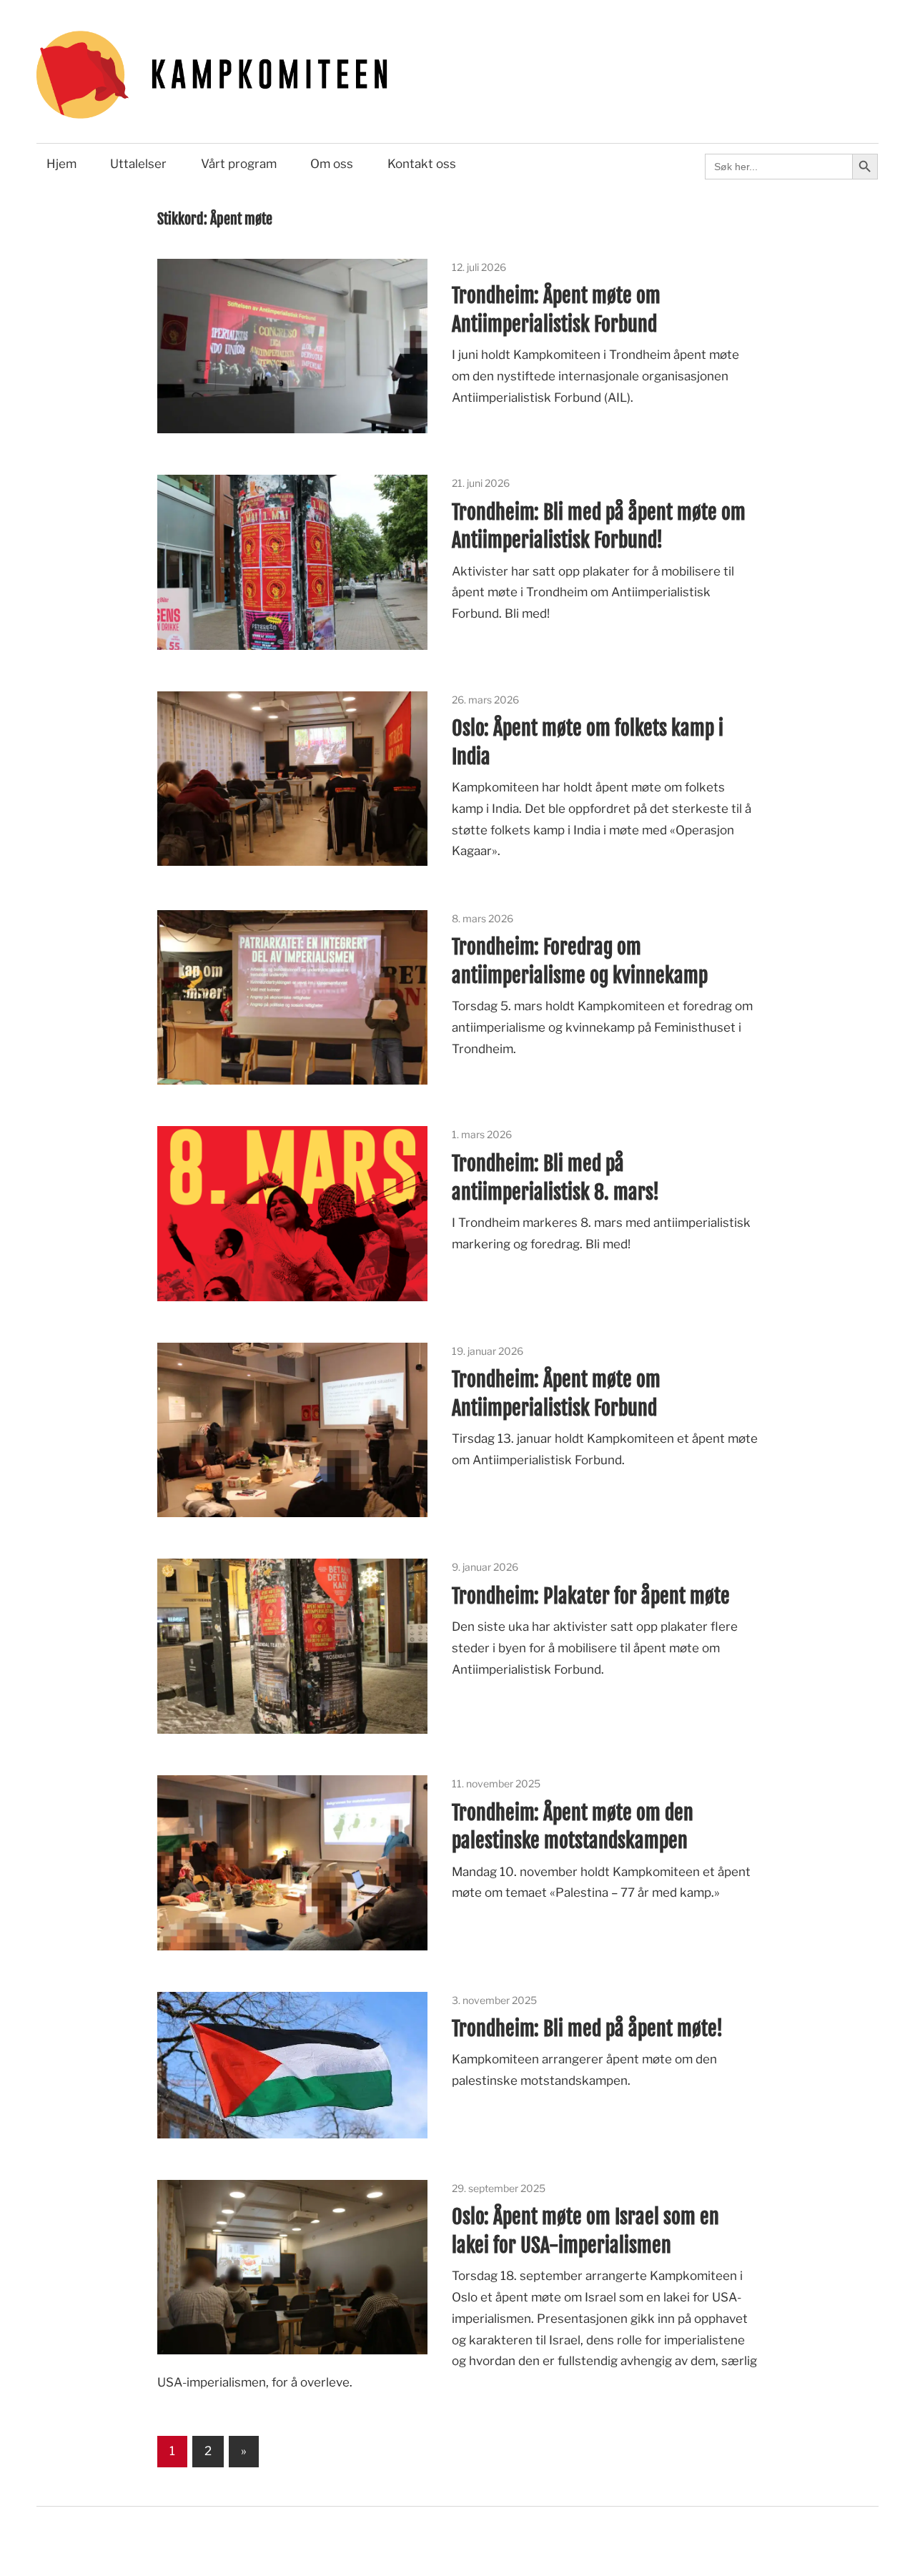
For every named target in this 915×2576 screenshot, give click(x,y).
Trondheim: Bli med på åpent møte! (587, 2029)
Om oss (332, 164)
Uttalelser (138, 164)
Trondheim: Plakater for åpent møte (591, 1596)
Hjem (61, 164)
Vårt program (239, 164)
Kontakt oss (422, 164)
